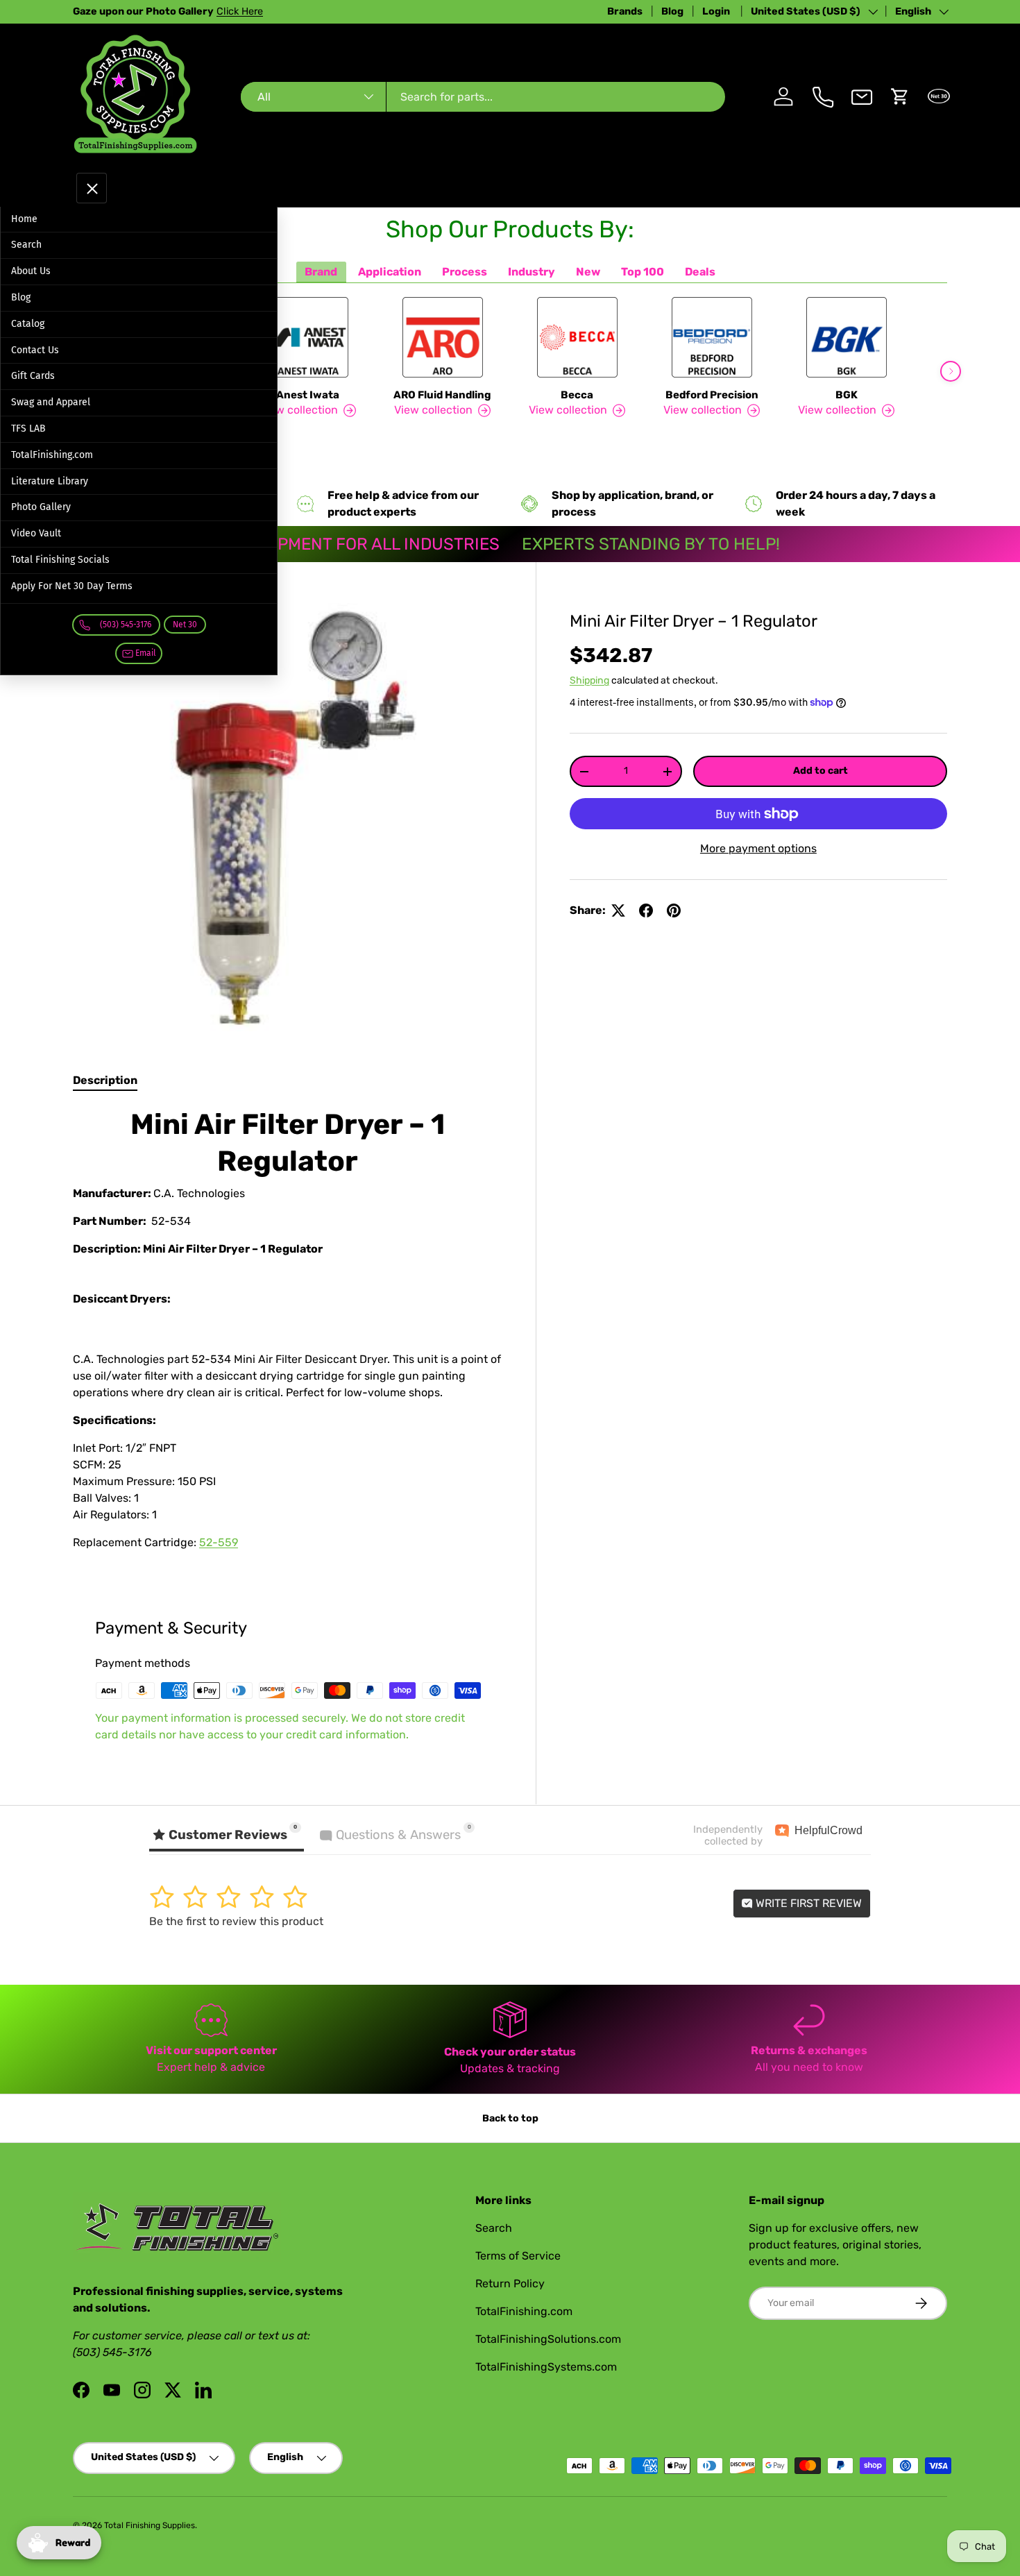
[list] (288, 817)
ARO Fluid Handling (442, 395)
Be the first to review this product (236, 1921)
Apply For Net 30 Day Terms (72, 586)
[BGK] (847, 337)
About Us (31, 271)
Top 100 (643, 272)
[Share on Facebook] (646, 910)
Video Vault (36, 533)
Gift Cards (33, 376)
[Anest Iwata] (308, 337)
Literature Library (50, 481)
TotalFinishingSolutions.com (548, 2339)
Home (24, 219)
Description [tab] (105, 1080)
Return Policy (510, 2283)
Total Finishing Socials (60, 560)
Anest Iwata (308, 395)
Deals (700, 272)
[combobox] (483, 97)
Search (26, 245)
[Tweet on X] (618, 910)
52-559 (219, 1542)
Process (465, 272)
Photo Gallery (41, 507)
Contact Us (35, 350)
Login (717, 11)
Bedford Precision (712, 395)
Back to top (510, 2118)
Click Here (240, 11)
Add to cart (821, 771)
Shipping (589, 680)
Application (390, 272)
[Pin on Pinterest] (674, 910)
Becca (577, 395)
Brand (321, 272)
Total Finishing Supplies (150, 2525)
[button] (900, 96)
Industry (532, 272)
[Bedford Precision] (712, 337)
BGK (847, 395)
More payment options (758, 848)
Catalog (28, 324)
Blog (672, 11)
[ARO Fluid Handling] (443, 337)
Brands (625, 11)
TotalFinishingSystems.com (546, 2367)
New (588, 272)
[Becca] (577, 337)
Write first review (807, 1903)
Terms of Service (518, 2256)
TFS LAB (28, 429)
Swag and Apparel (51, 402)
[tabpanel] (288, 1334)
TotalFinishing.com (52, 455)
